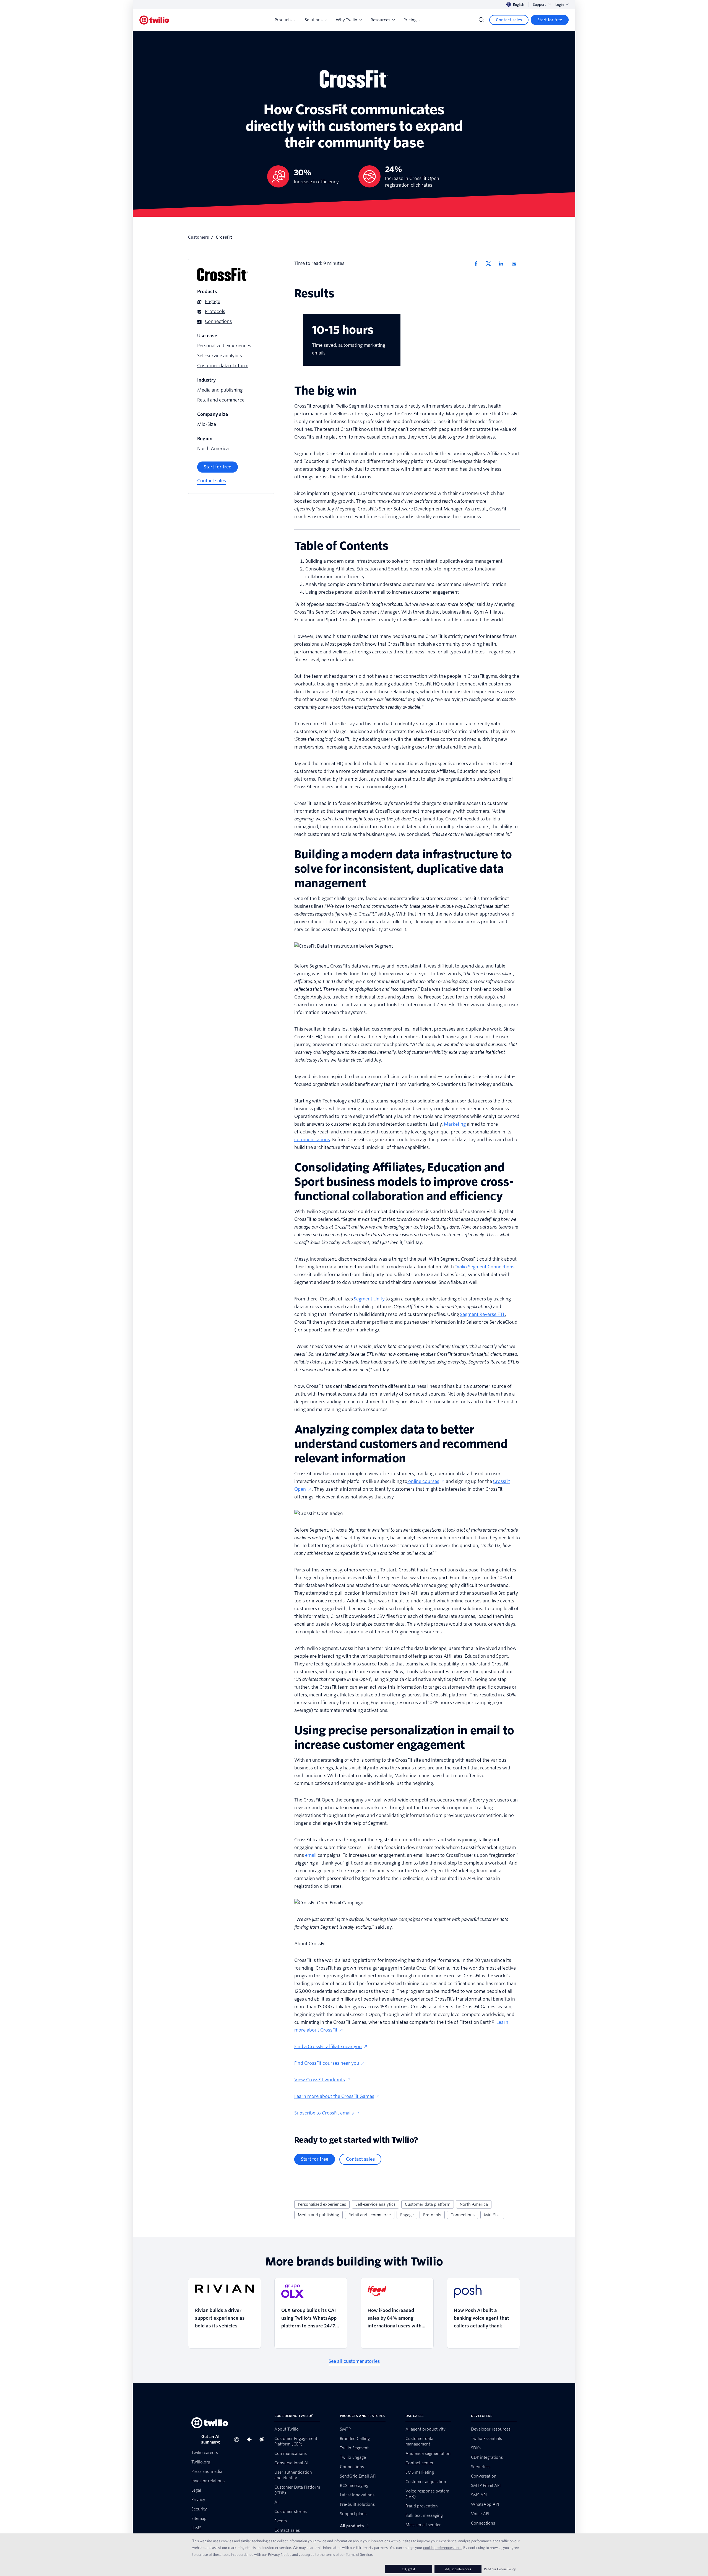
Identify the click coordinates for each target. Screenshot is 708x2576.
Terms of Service (359, 2554)
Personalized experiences (322, 2204)
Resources (380, 20)
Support (539, 5)
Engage (407, 2215)
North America (474, 2204)
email (311, 1855)
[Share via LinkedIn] (503, 264)
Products (283, 20)
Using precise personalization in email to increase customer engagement (382, 592)
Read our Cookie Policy (500, 2569)
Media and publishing (318, 2215)
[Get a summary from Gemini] (251, 2439)
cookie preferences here (442, 2548)
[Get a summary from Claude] (264, 2439)
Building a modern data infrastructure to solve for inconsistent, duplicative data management (405, 561)
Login (559, 5)
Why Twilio (347, 20)
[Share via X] (490, 264)
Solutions (314, 20)
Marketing (455, 1124)
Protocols (432, 2215)
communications (312, 1140)
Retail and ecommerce (370, 2215)
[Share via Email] (516, 264)
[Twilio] (154, 20)
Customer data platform (428, 2204)
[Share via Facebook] (478, 264)
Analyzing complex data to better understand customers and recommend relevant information (407, 584)
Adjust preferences (458, 2569)
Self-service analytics (375, 2204)
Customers (198, 237)
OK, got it (408, 2569)
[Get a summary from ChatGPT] (238, 2439)
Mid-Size (492, 2215)
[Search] (481, 20)
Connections (463, 2215)
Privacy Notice (280, 2554)
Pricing (410, 20)
